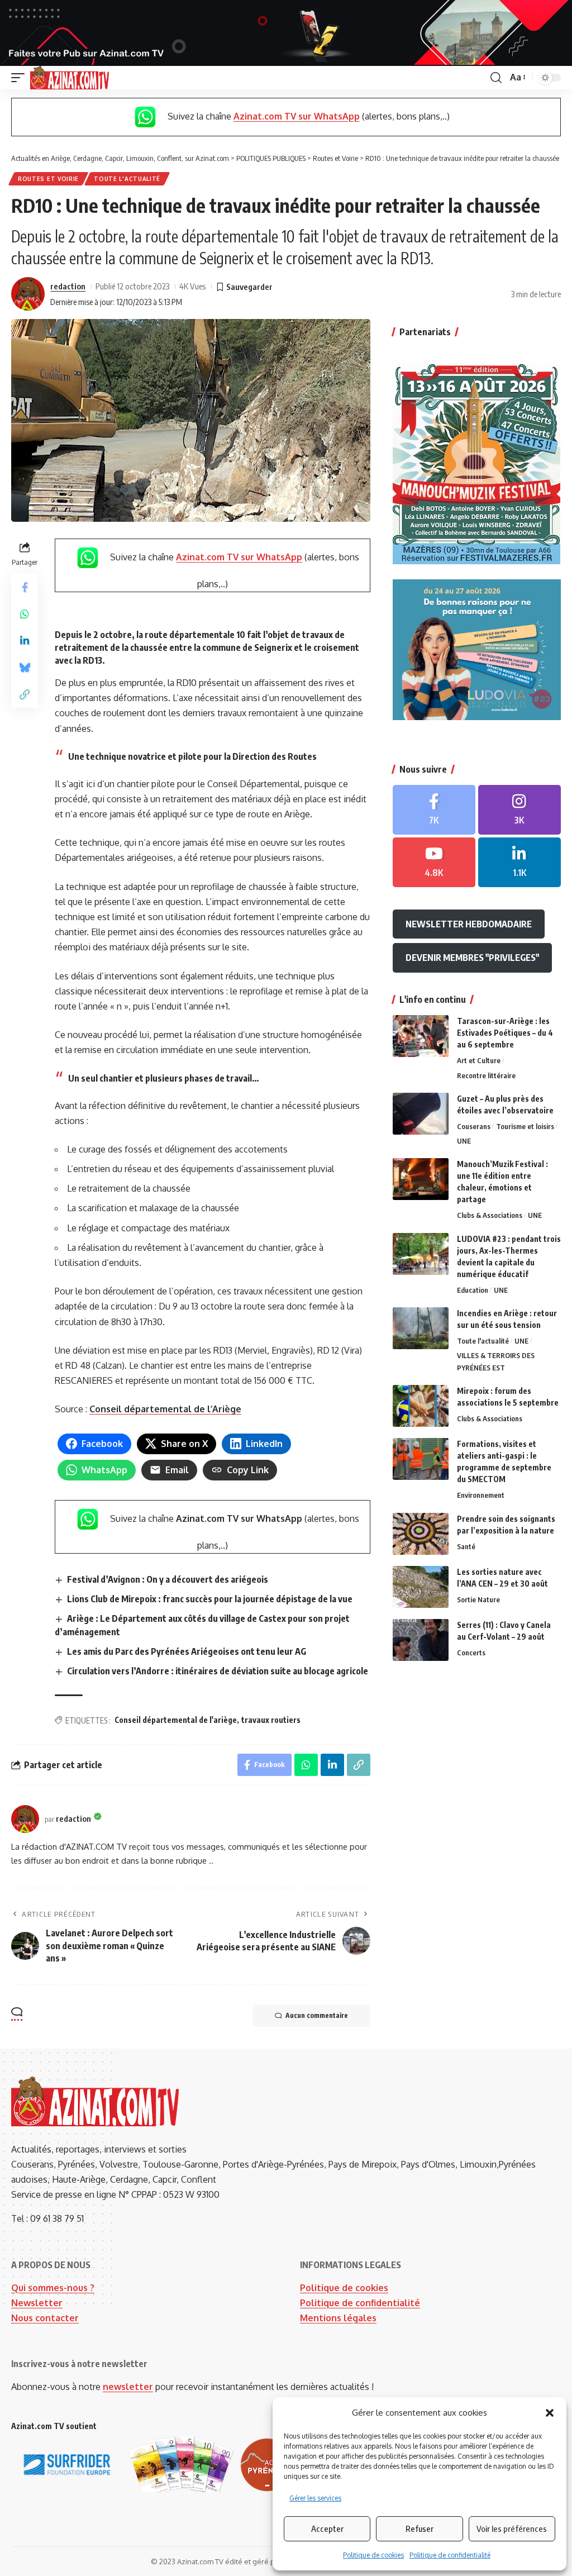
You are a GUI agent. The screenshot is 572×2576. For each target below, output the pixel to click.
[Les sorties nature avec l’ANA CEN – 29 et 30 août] (421, 1587)
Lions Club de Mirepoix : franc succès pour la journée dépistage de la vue (210, 1599)
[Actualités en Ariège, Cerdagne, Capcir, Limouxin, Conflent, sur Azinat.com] (70, 78)
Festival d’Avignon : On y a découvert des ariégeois (168, 1579)
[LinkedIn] (519, 862)
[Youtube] (434, 862)
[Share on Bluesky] (25, 668)
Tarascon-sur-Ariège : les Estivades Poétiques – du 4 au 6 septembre (505, 1033)
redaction (68, 286)
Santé (466, 1546)
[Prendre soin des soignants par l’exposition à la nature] (421, 1534)
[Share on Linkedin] (25, 641)
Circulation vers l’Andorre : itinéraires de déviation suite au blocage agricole (218, 1671)
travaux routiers (271, 1720)
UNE (464, 1141)
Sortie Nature (478, 1599)
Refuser (420, 2529)
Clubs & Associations (490, 1215)
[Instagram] (519, 810)
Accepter (327, 2529)
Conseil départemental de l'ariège (176, 1720)
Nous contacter (45, 2318)
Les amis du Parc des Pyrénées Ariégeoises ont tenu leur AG (187, 1651)
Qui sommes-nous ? (53, 2288)
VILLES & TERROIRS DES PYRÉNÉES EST (496, 1361)
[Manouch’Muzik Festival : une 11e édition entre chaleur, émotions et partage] (421, 1179)
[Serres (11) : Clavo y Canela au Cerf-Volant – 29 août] (421, 1640)
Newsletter (37, 2303)
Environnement (481, 1495)
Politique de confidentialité (450, 2555)
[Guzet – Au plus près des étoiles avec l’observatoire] (421, 1114)
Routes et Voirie (48, 179)
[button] (550, 2413)
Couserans (474, 1126)
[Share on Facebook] (25, 587)
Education (473, 1290)
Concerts (471, 1653)
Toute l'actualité (127, 179)
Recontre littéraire (486, 1075)
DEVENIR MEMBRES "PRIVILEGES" (472, 958)
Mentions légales (338, 2318)
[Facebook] (434, 810)
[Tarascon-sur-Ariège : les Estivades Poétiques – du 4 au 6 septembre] (421, 1036)
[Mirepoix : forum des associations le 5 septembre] (421, 1406)
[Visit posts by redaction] (28, 294)
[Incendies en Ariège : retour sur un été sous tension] (421, 1328)
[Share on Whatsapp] (25, 614)
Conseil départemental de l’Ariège (165, 1409)
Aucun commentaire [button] (317, 2015)
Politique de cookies (373, 2555)
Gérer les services (315, 2498)
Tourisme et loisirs (525, 1126)
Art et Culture (479, 1060)
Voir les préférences (512, 2529)
